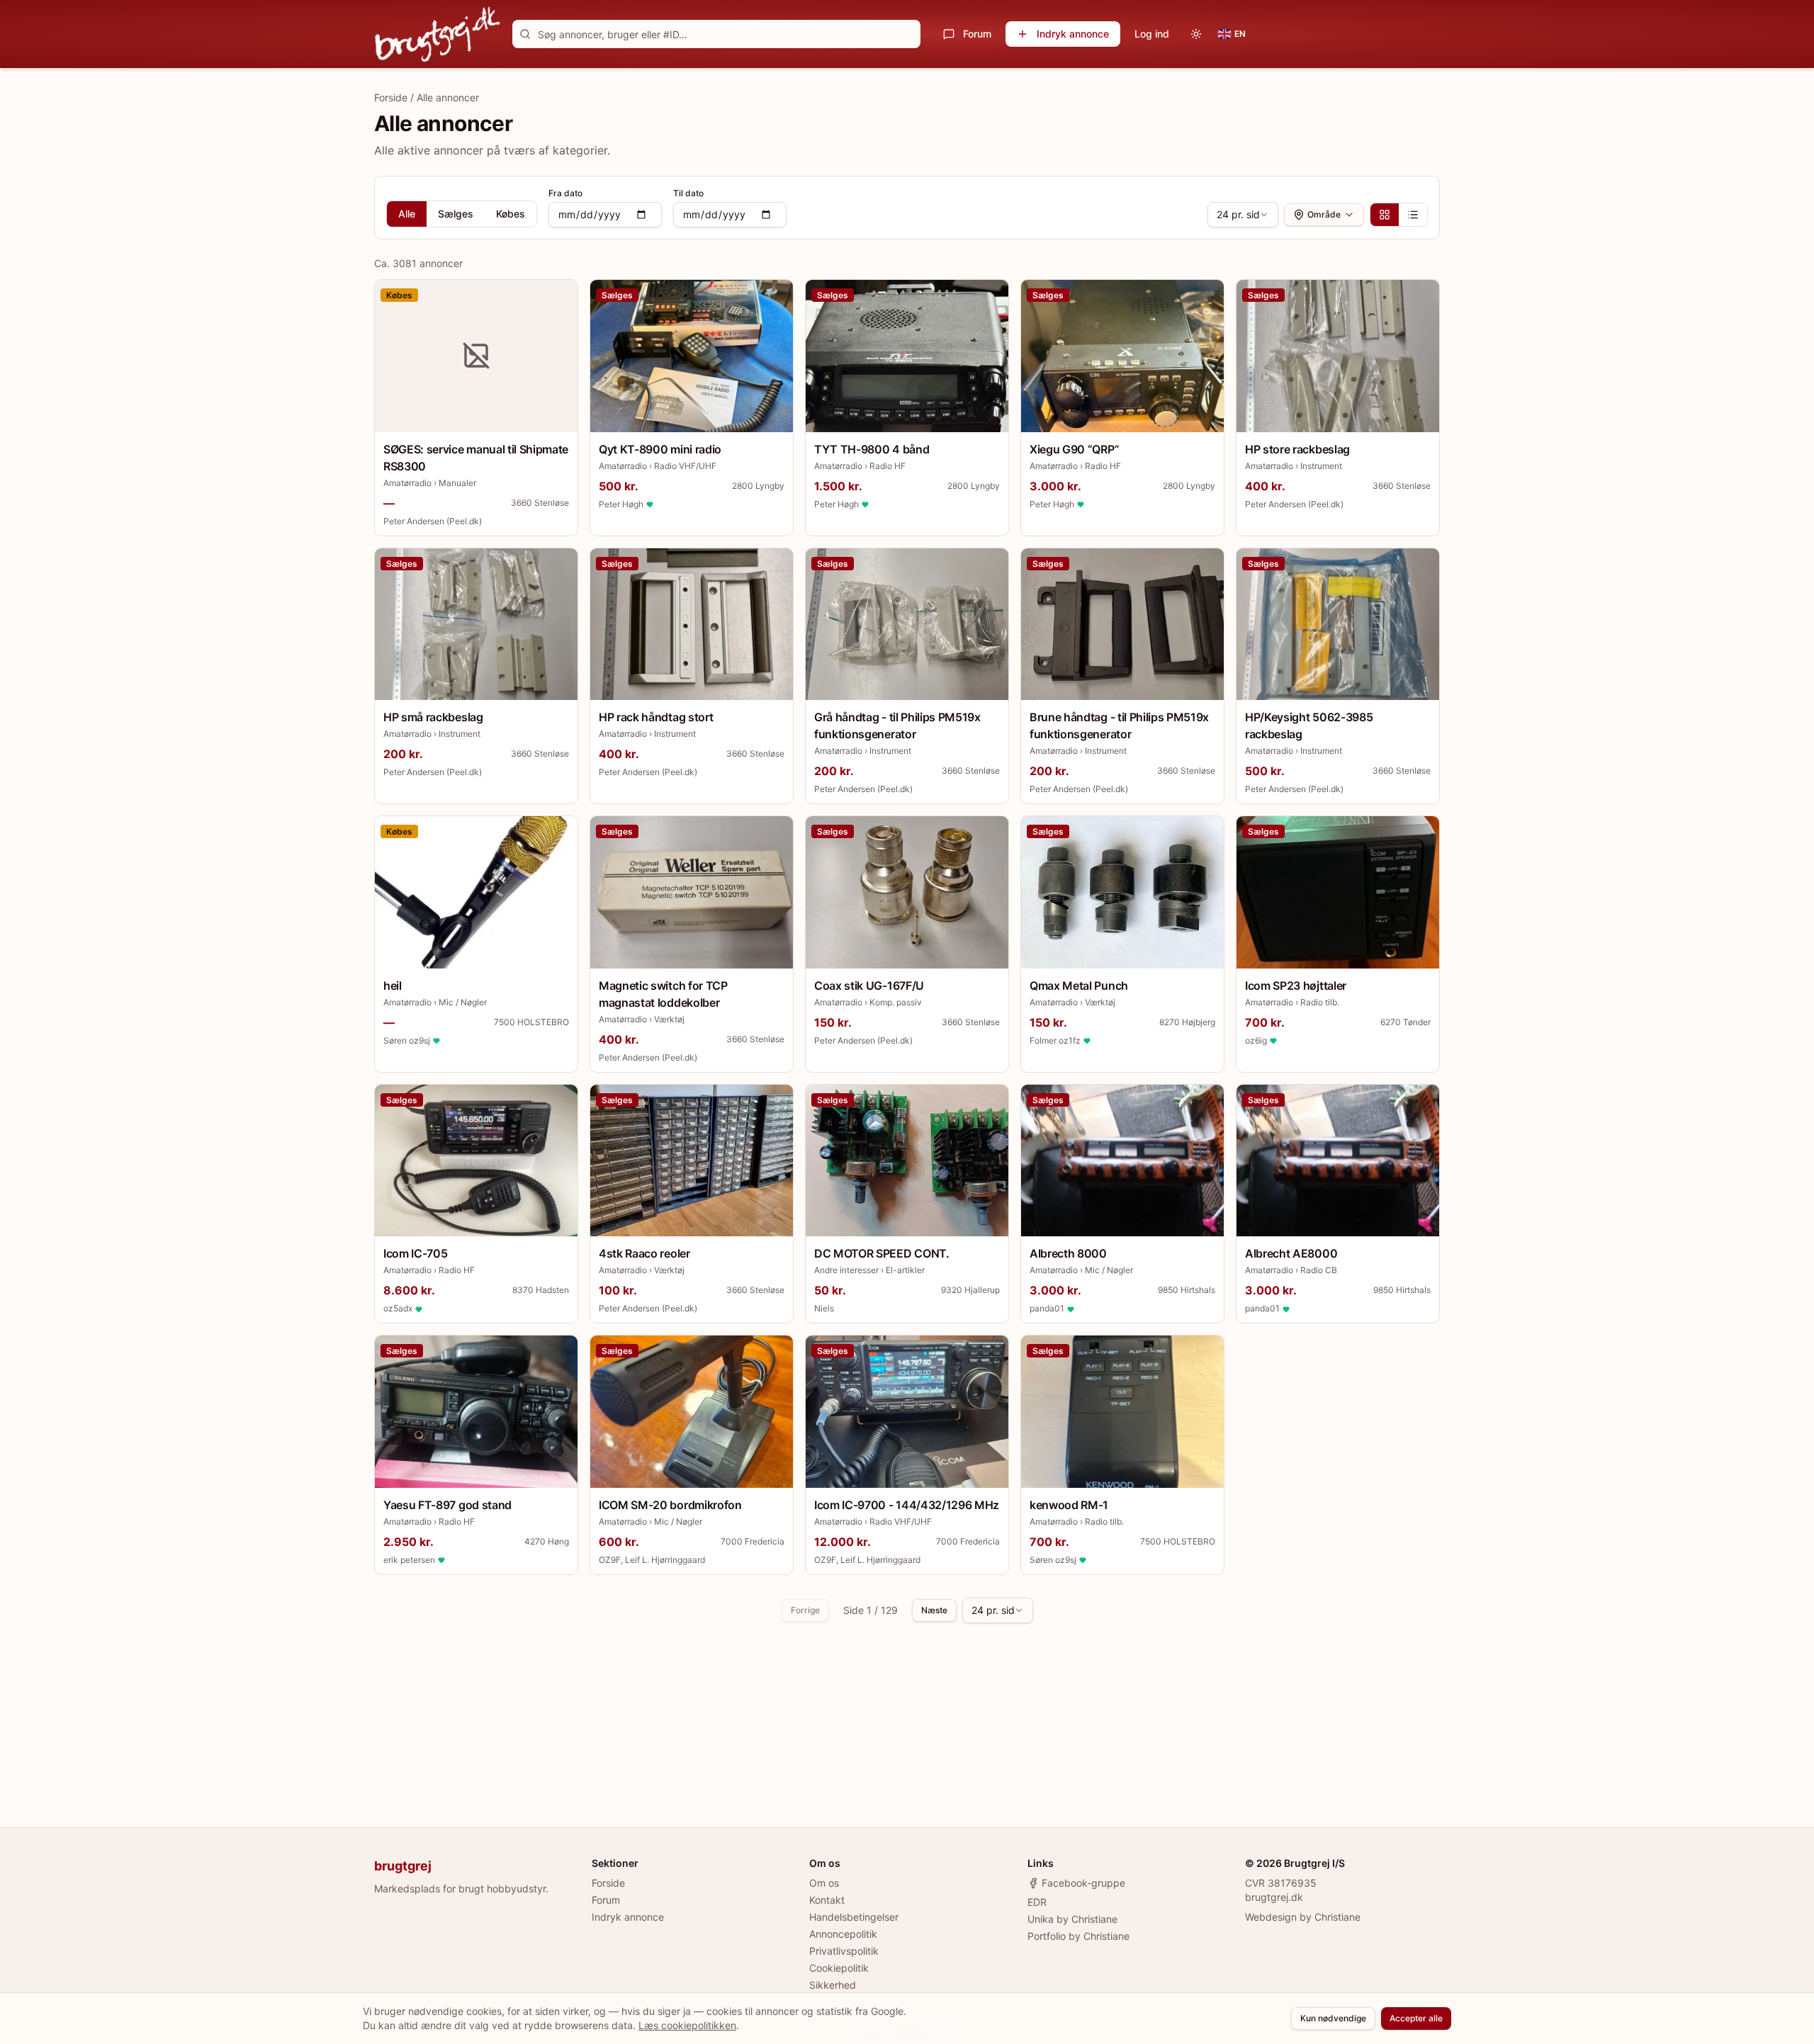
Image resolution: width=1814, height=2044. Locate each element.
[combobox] (1243, 215)
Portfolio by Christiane (1078, 1936)
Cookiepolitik (839, 1968)
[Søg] (525, 34)
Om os (824, 1883)
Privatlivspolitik (844, 1951)
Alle (407, 214)
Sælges (456, 214)
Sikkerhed (833, 1985)
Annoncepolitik (843, 1934)
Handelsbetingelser (854, 1917)
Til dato (688, 193)
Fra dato (565, 193)
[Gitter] (1385, 215)
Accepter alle (1416, 2018)
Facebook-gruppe (1083, 1883)
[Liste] (1413, 215)
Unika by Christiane (1072, 1919)
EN (1240, 34)
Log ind (1152, 34)
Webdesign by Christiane (1303, 1917)
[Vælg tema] (1196, 34)
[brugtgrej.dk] (438, 34)
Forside (391, 97)
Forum (977, 34)
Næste (934, 1610)
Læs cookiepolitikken (687, 2025)
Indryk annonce (1073, 34)
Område (1324, 214)
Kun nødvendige (1333, 2018)
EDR (1037, 1902)
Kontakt (827, 1900)
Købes (511, 214)
